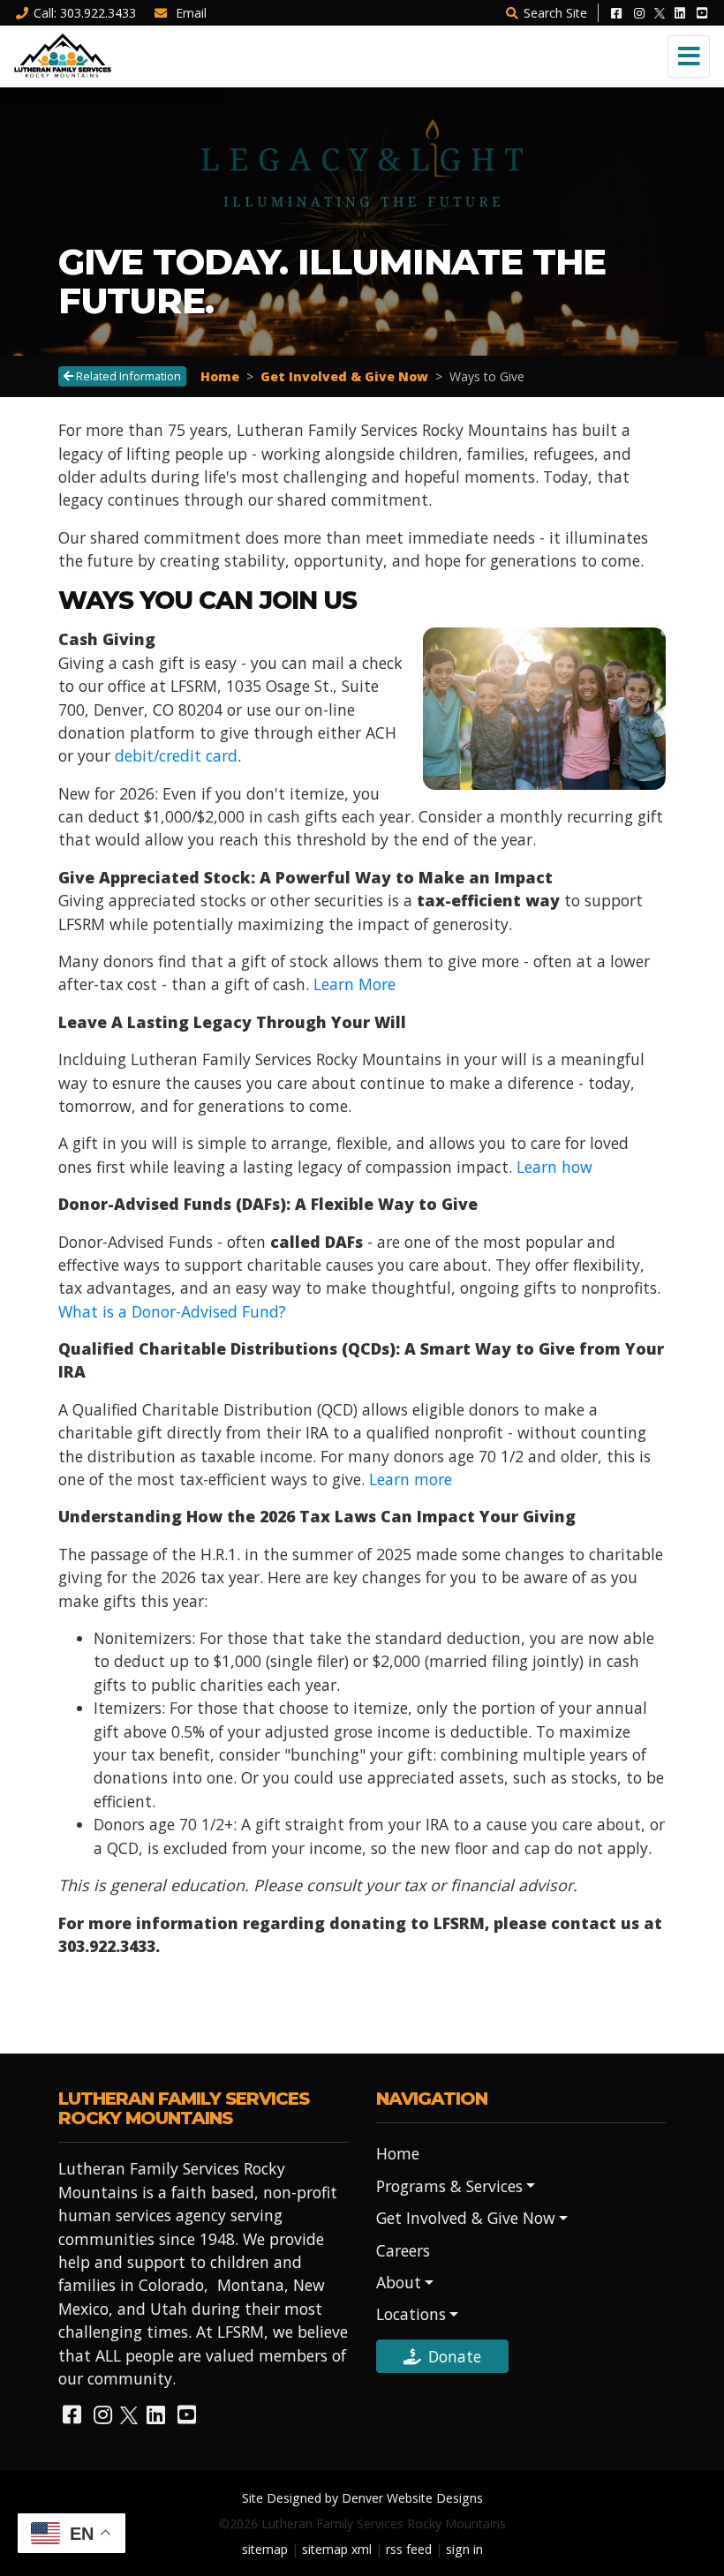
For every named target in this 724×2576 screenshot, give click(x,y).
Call (85, 13)
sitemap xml (337, 2549)
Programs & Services (449, 2186)
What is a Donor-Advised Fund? (172, 1311)
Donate (455, 2356)
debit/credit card (176, 755)
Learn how (554, 1167)
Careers (403, 2250)
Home (220, 376)
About (399, 2282)
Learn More (354, 984)
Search (555, 13)
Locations (411, 2314)
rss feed (409, 2549)
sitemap (265, 2549)
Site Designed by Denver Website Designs (362, 2498)
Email (189, 13)
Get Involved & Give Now (344, 376)
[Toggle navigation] (689, 56)
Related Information (127, 376)
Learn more (411, 1479)
